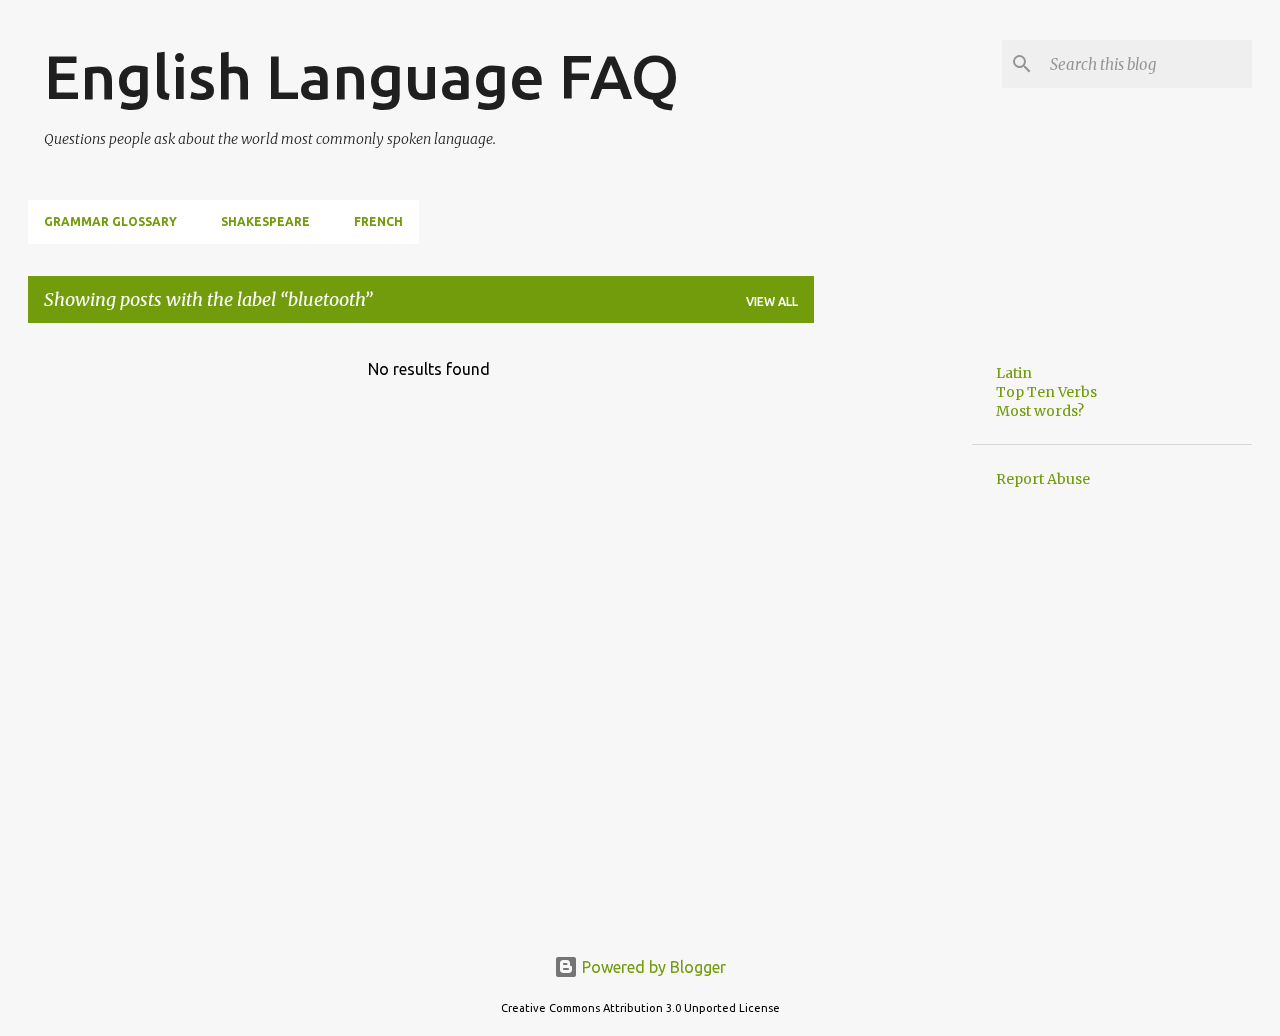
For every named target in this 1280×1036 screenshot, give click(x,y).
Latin (1014, 373)
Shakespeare (265, 221)
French (378, 221)
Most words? (1040, 411)
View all (772, 301)
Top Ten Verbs (1046, 392)
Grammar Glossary (110, 221)
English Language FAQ (361, 76)
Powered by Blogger (652, 967)
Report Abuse (1043, 479)
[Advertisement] (893, 639)
